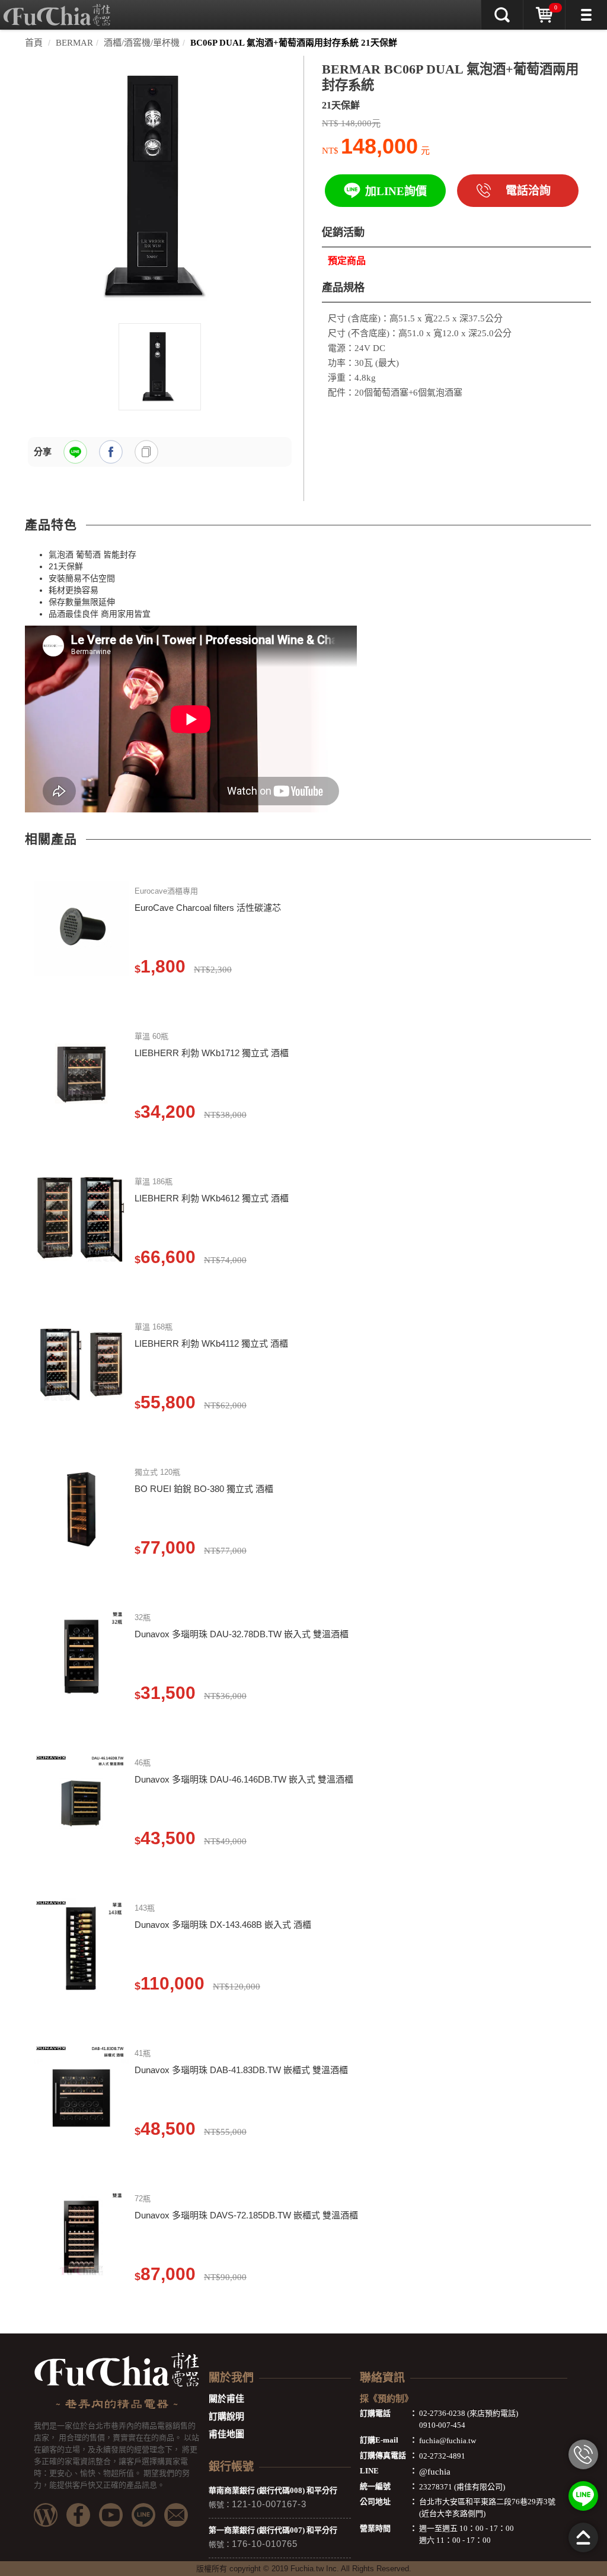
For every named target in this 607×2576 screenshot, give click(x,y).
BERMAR (74, 43)
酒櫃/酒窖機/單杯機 (142, 43)
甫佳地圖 (226, 2434)
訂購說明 (226, 2416)
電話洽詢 (528, 191)
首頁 (34, 43)
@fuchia (435, 2472)
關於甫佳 (226, 2399)
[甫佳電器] (57, 9)
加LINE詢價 (396, 191)
